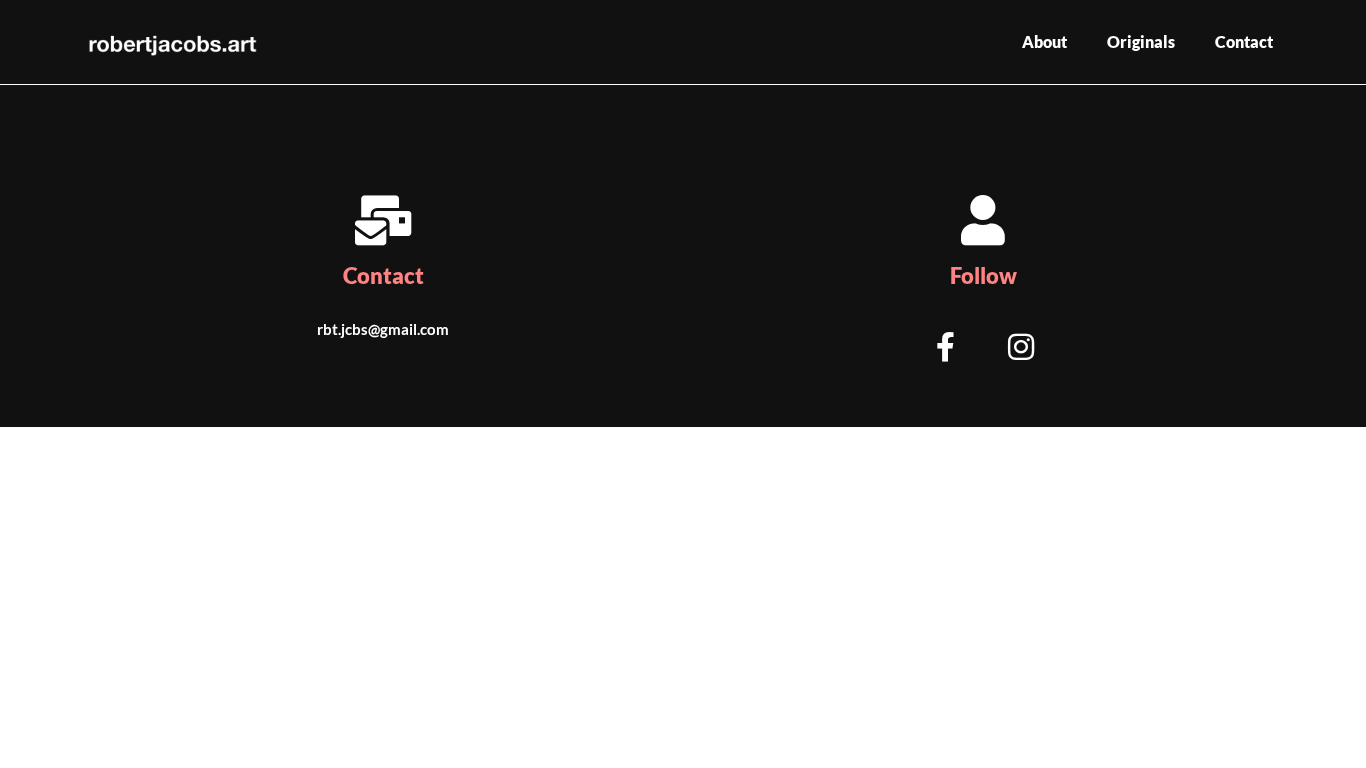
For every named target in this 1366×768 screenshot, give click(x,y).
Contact (1244, 41)
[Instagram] (1021, 347)
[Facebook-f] (945, 347)
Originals (1141, 41)
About (1044, 41)
